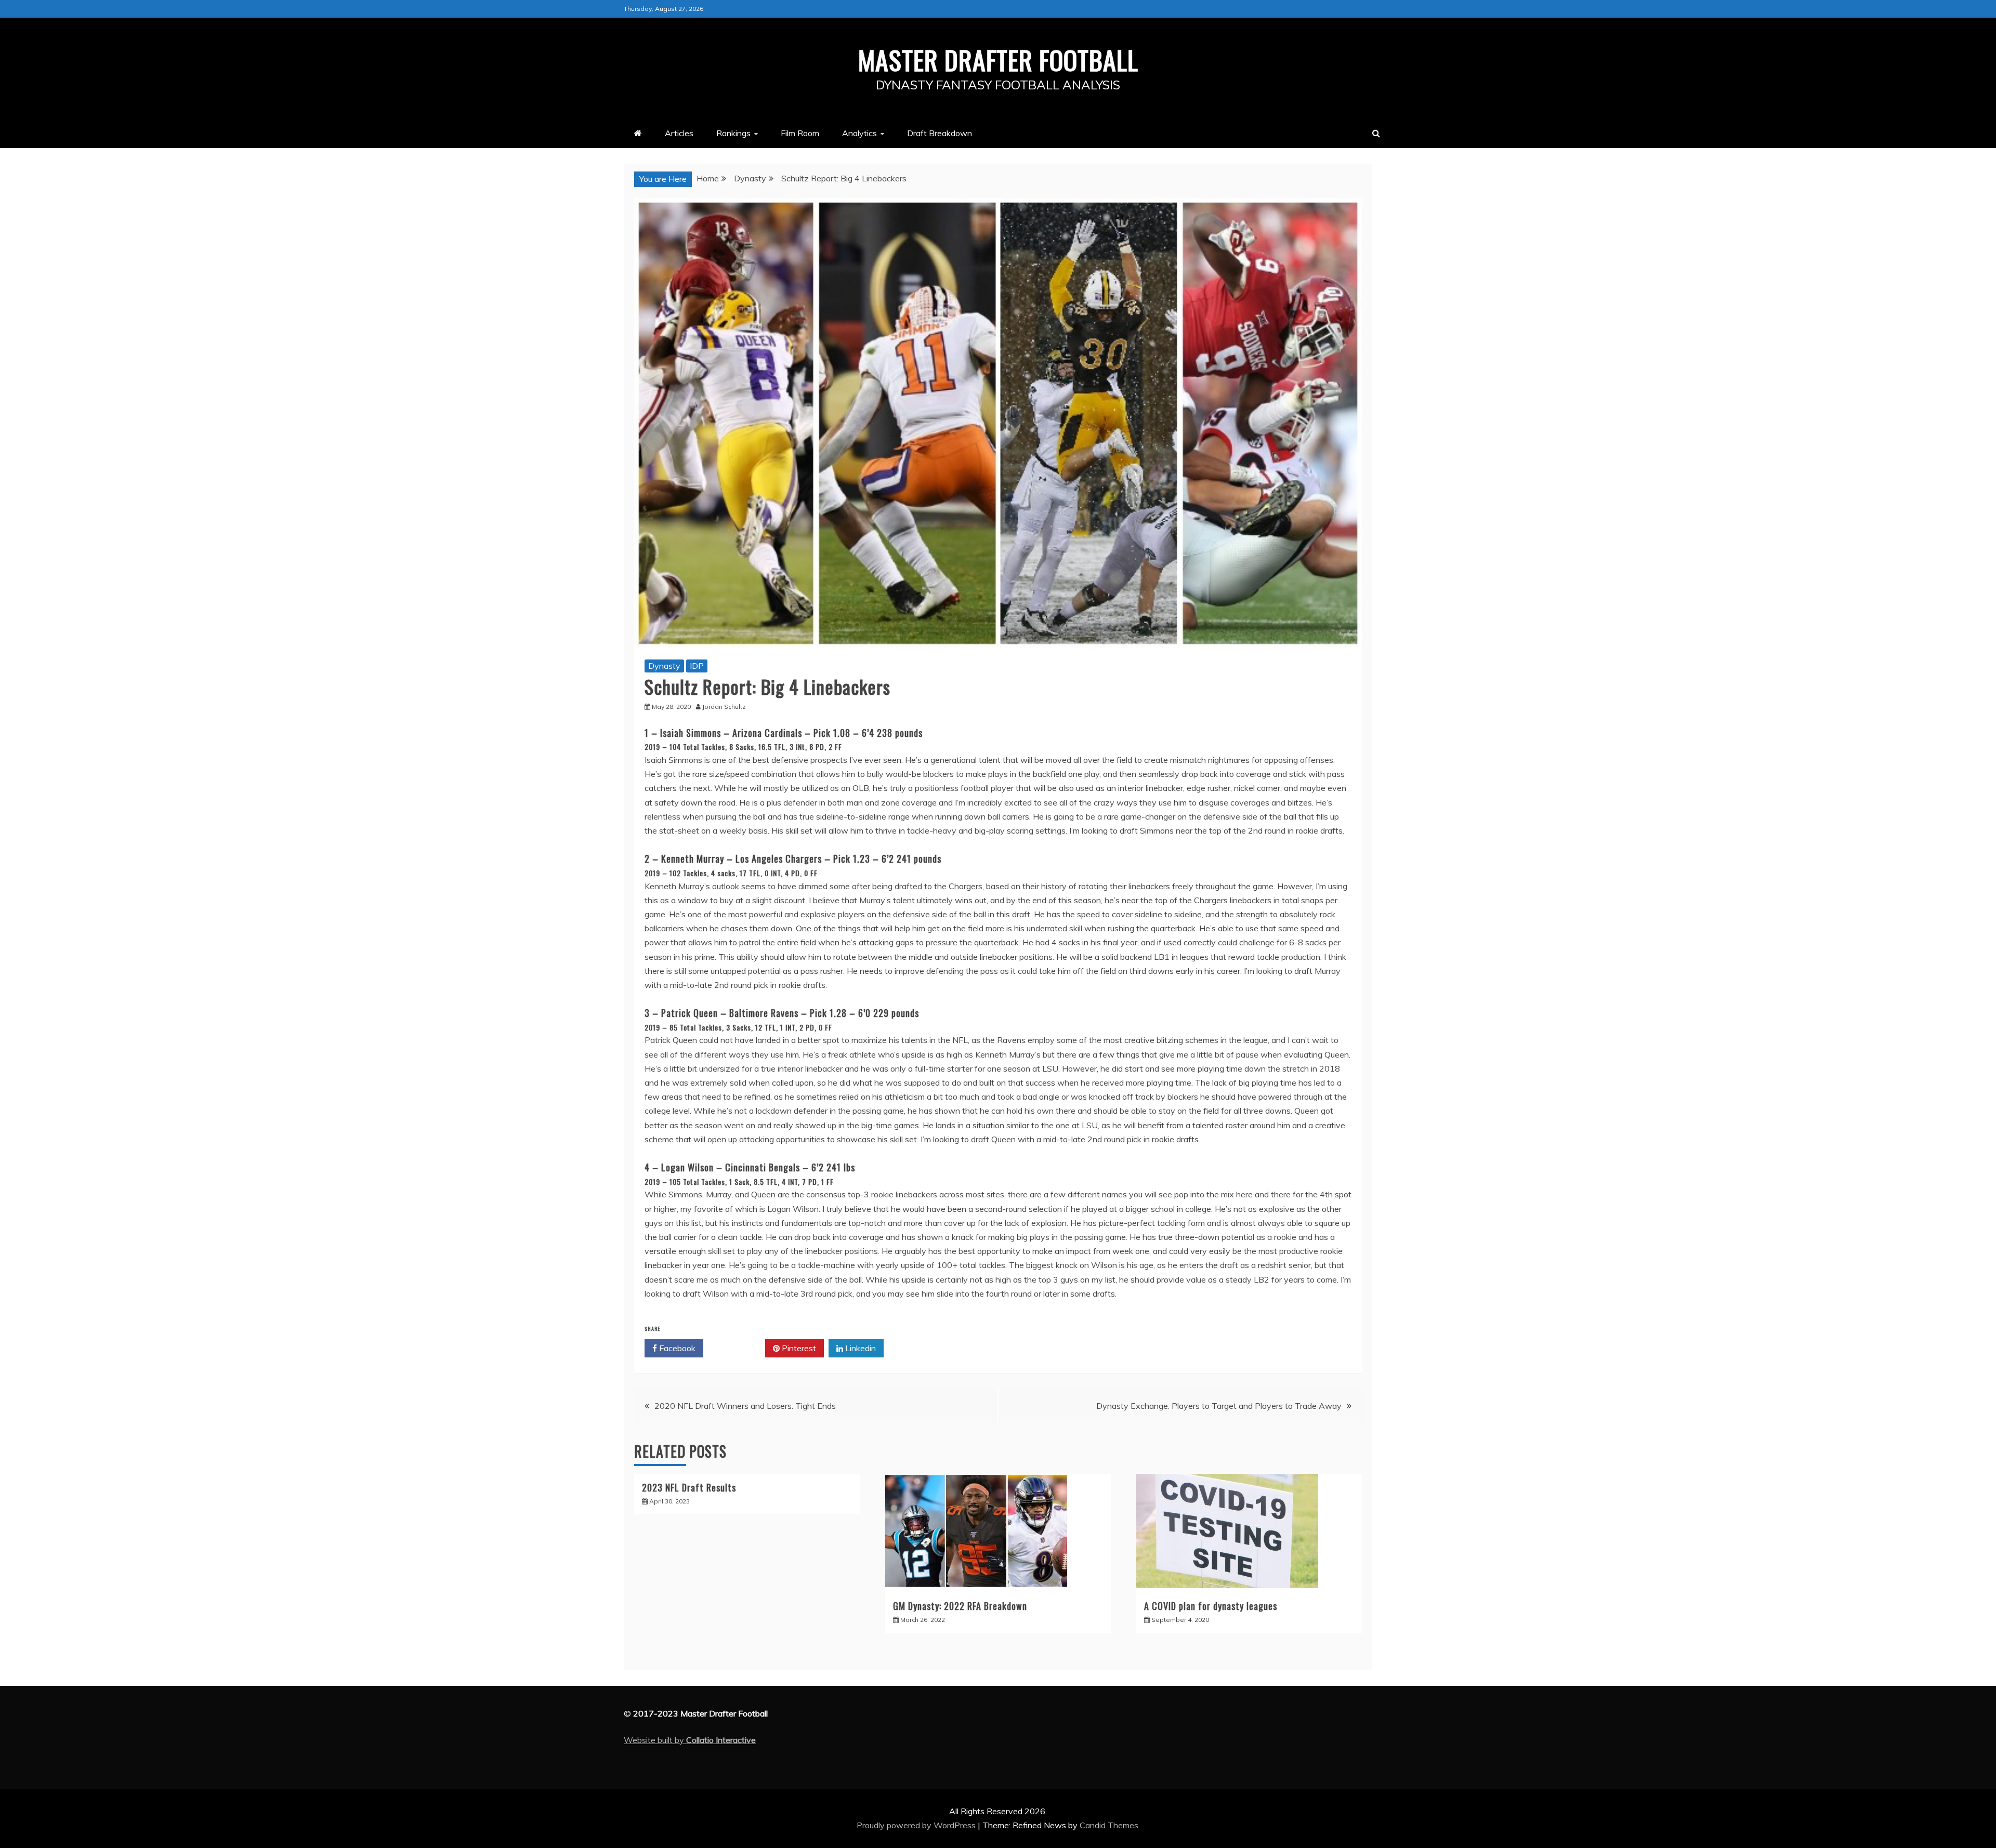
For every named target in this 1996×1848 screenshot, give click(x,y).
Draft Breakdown (940, 133)
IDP (697, 666)
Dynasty (664, 666)
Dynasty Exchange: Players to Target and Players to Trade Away (1219, 1406)
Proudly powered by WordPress (917, 1825)
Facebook (676, 1348)
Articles (679, 133)
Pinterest (798, 1348)
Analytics (859, 133)
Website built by (690, 1740)
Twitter (738, 1348)
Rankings (733, 133)
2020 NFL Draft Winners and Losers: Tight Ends (745, 1406)
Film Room (800, 133)
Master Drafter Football (998, 59)
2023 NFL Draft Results (689, 1487)
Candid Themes (1109, 1825)
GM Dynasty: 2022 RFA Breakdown (960, 1606)
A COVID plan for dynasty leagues (1211, 1606)
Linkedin (859, 1348)
